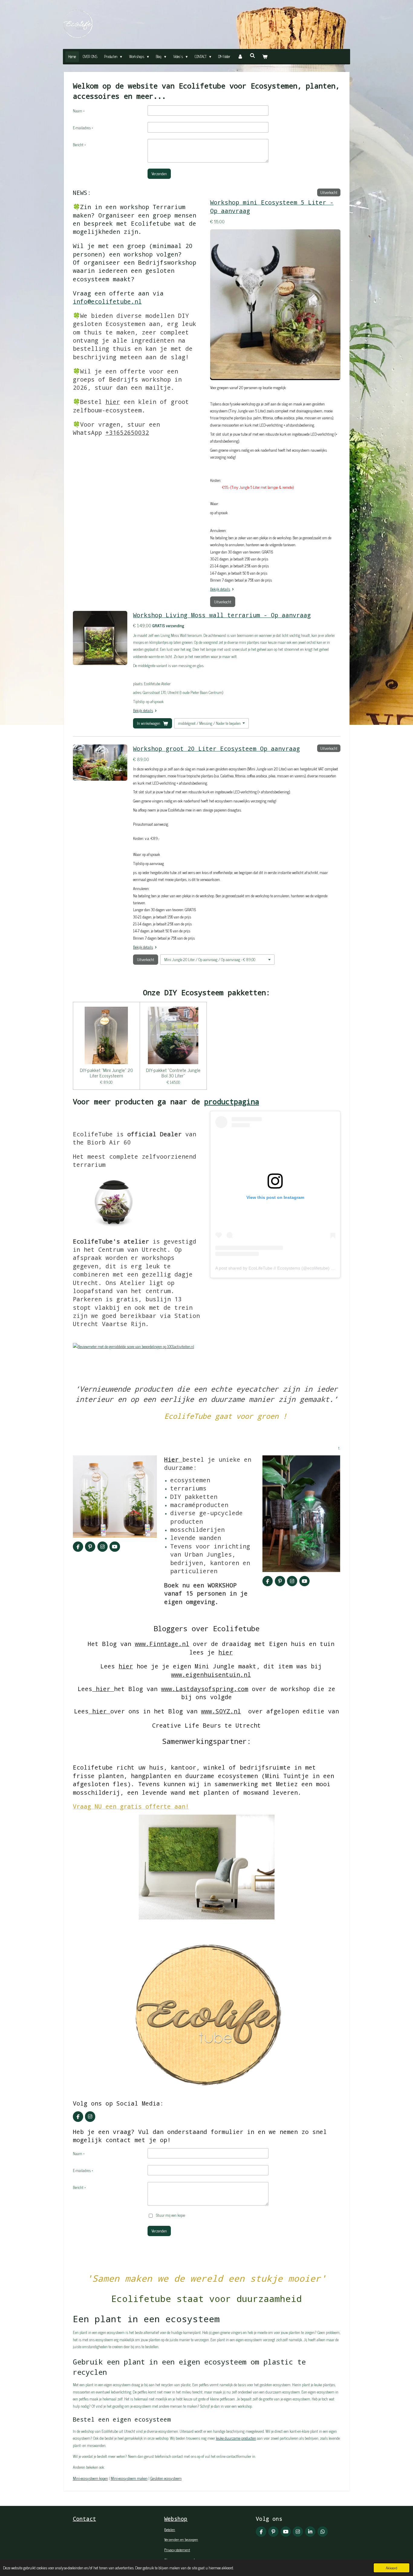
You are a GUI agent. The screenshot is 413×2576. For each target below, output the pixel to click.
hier (113, 402)
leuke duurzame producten (236, 2438)
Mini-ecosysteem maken (129, 2478)
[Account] (240, 57)
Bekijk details (220, 589)
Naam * (79, 111)
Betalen (170, 2529)
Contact (85, 2519)
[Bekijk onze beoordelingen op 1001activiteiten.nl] (133, 1346)
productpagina (232, 1102)
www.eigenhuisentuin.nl (211, 1674)
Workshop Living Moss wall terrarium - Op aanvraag (222, 615)
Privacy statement (177, 2550)
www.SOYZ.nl (221, 1711)
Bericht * (79, 145)
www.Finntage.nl (162, 1644)
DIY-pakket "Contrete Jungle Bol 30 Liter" (173, 1073)
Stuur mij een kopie (171, 2215)
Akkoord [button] (392, 2568)
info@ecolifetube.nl (107, 301)
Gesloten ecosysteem (166, 2478)
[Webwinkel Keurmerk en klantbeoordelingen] (86, 1363)
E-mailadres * (83, 128)
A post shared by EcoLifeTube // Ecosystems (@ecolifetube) (272, 1268)
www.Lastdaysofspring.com (205, 1689)
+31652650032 (127, 432)
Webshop (176, 2519)
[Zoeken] (252, 56)
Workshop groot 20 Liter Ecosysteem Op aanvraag (216, 748)
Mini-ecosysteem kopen (90, 2478)
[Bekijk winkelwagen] (265, 57)
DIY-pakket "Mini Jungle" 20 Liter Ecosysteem (106, 1073)
